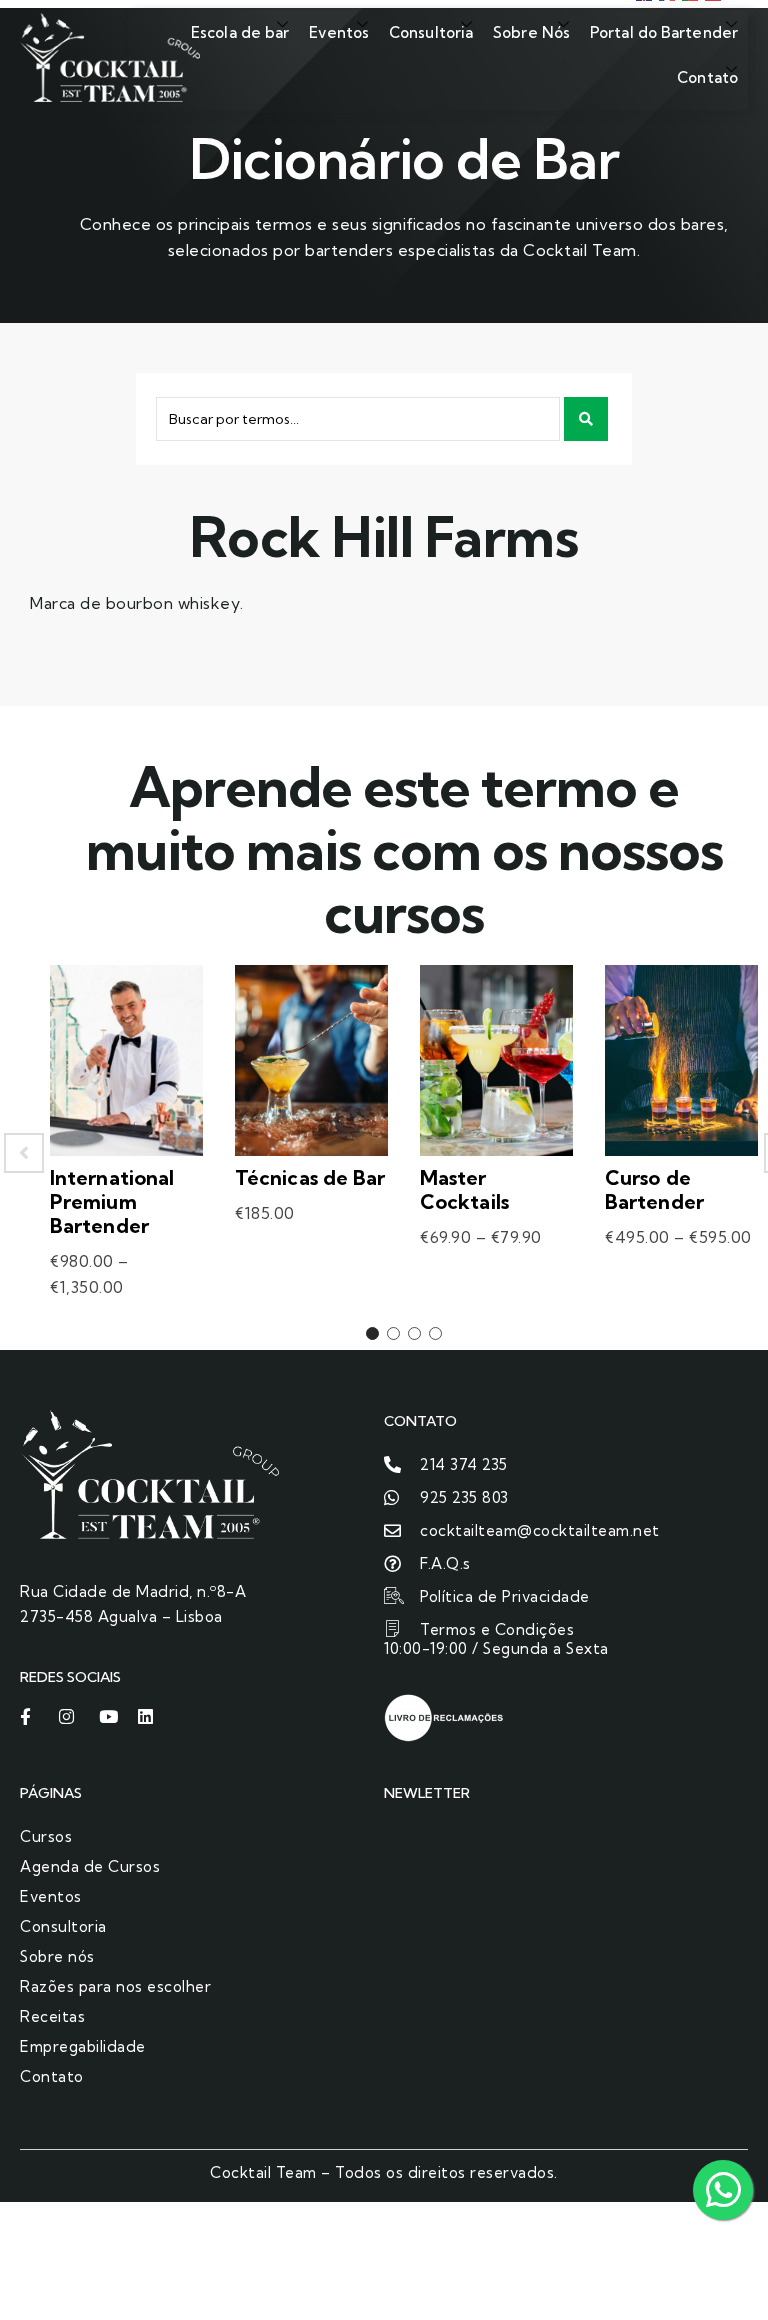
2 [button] (393, 1333)
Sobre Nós (531, 32)
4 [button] (435, 1333)
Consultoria (431, 32)
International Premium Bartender (112, 1201)
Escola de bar (240, 32)
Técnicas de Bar (310, 1177)
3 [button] (414, 1333)
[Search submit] (586, 419)
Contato (707, 77)
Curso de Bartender (654, 1189)
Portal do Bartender (664, 32)
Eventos (339, 32)
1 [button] (372, 1333)
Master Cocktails (464, 1189)
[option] (126, 1152)
